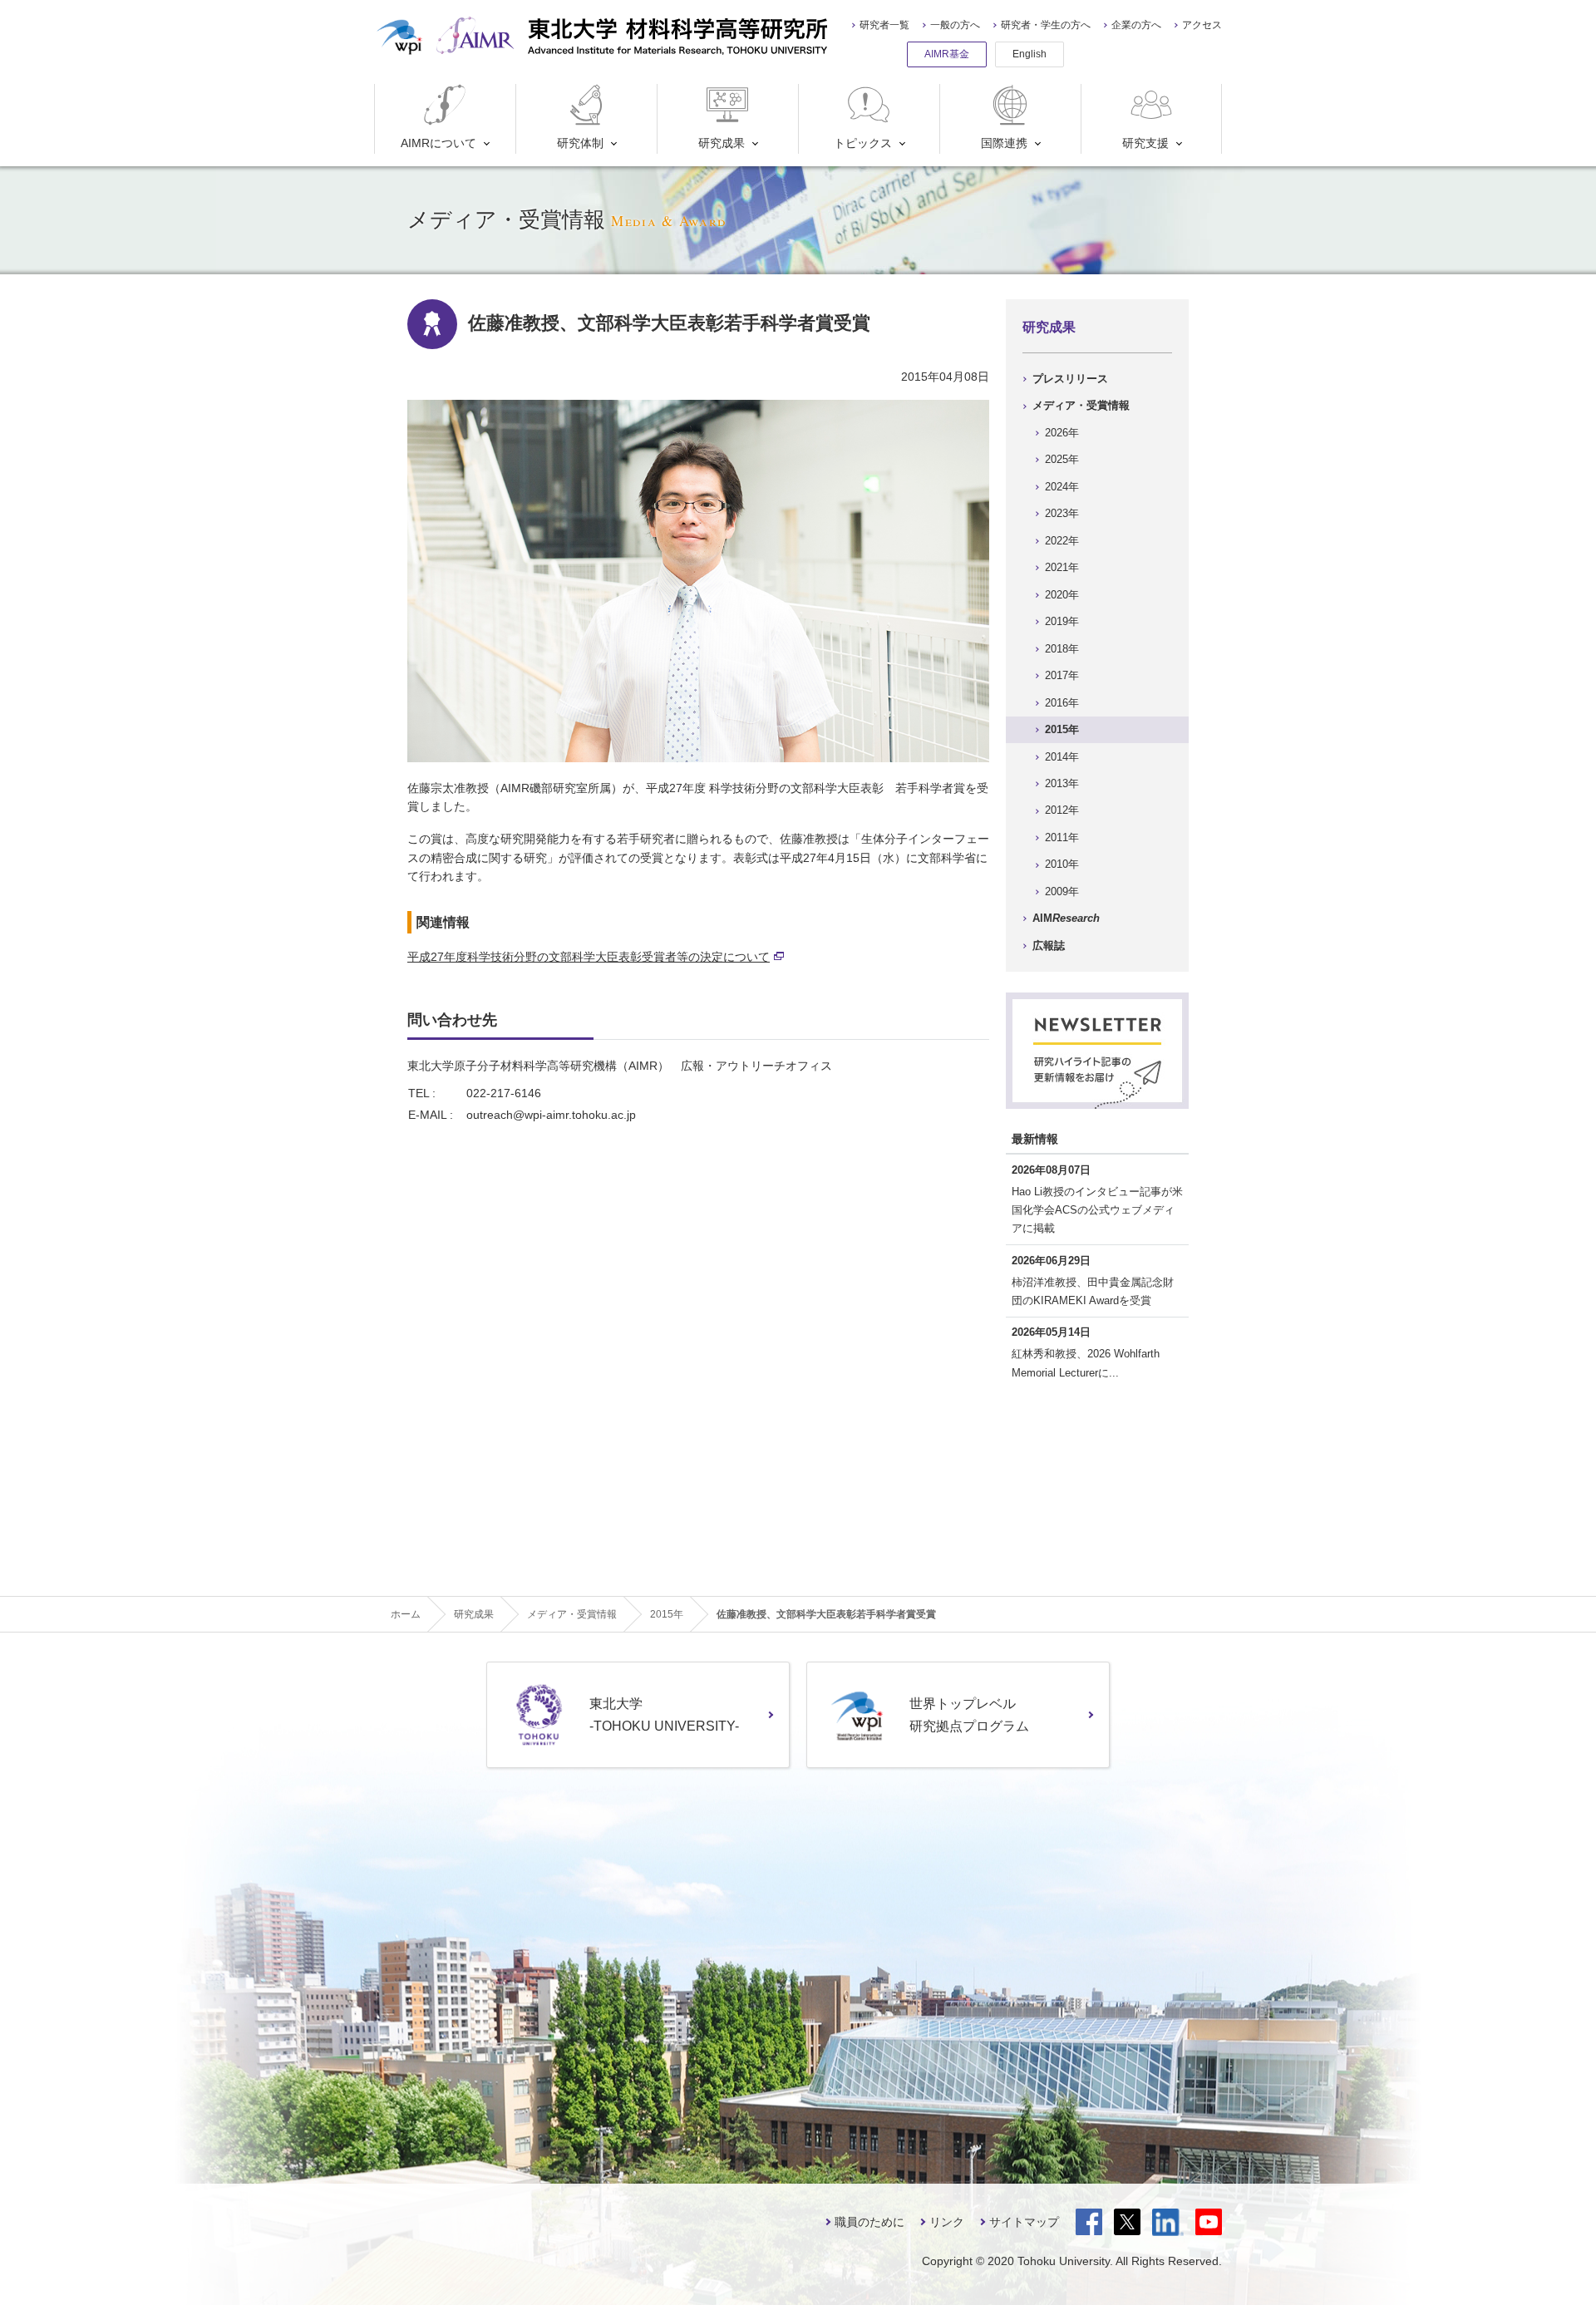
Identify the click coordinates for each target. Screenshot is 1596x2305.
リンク (947, 2222)
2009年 (1062, 891)
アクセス (1202, 25)
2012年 (1062, 810)
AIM (1066, 918)
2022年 (1062, 541)
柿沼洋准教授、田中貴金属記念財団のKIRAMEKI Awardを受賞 (1093, 1291)
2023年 (1062, 513)
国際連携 (1004, 143)
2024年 (1062, 487)
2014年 (1062, 757)
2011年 (1062, 837)
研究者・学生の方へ (1046, 25)
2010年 (1062, 864)
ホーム (406, 1614)
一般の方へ (955, 25)
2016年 (1062, 703)
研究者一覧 (884, 25)
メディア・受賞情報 (1081, 405)
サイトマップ (1024, 2222)
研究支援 (1145, 143)
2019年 (1062, 621)
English (1030, 54)
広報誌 (1049, 946)
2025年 (1062, 459)
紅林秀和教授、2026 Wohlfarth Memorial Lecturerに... (1086, 1363)
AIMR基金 (947, 54)
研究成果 (722, 143)
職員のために (869, 2222)
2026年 (1062, 433)
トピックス (863, 143)
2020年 (1062, 595)
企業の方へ (1136, 25)
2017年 (1062, 675)
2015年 (1062, 729)
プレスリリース (1070, 379)
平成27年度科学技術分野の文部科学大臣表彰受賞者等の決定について (589, 957)
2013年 (1062, 783)
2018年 (1062, 649)
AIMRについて (438, 143)
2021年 (1062, 567)
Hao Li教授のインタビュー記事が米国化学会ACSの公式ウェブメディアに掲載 (1097, 1210)
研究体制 (580, 143)
